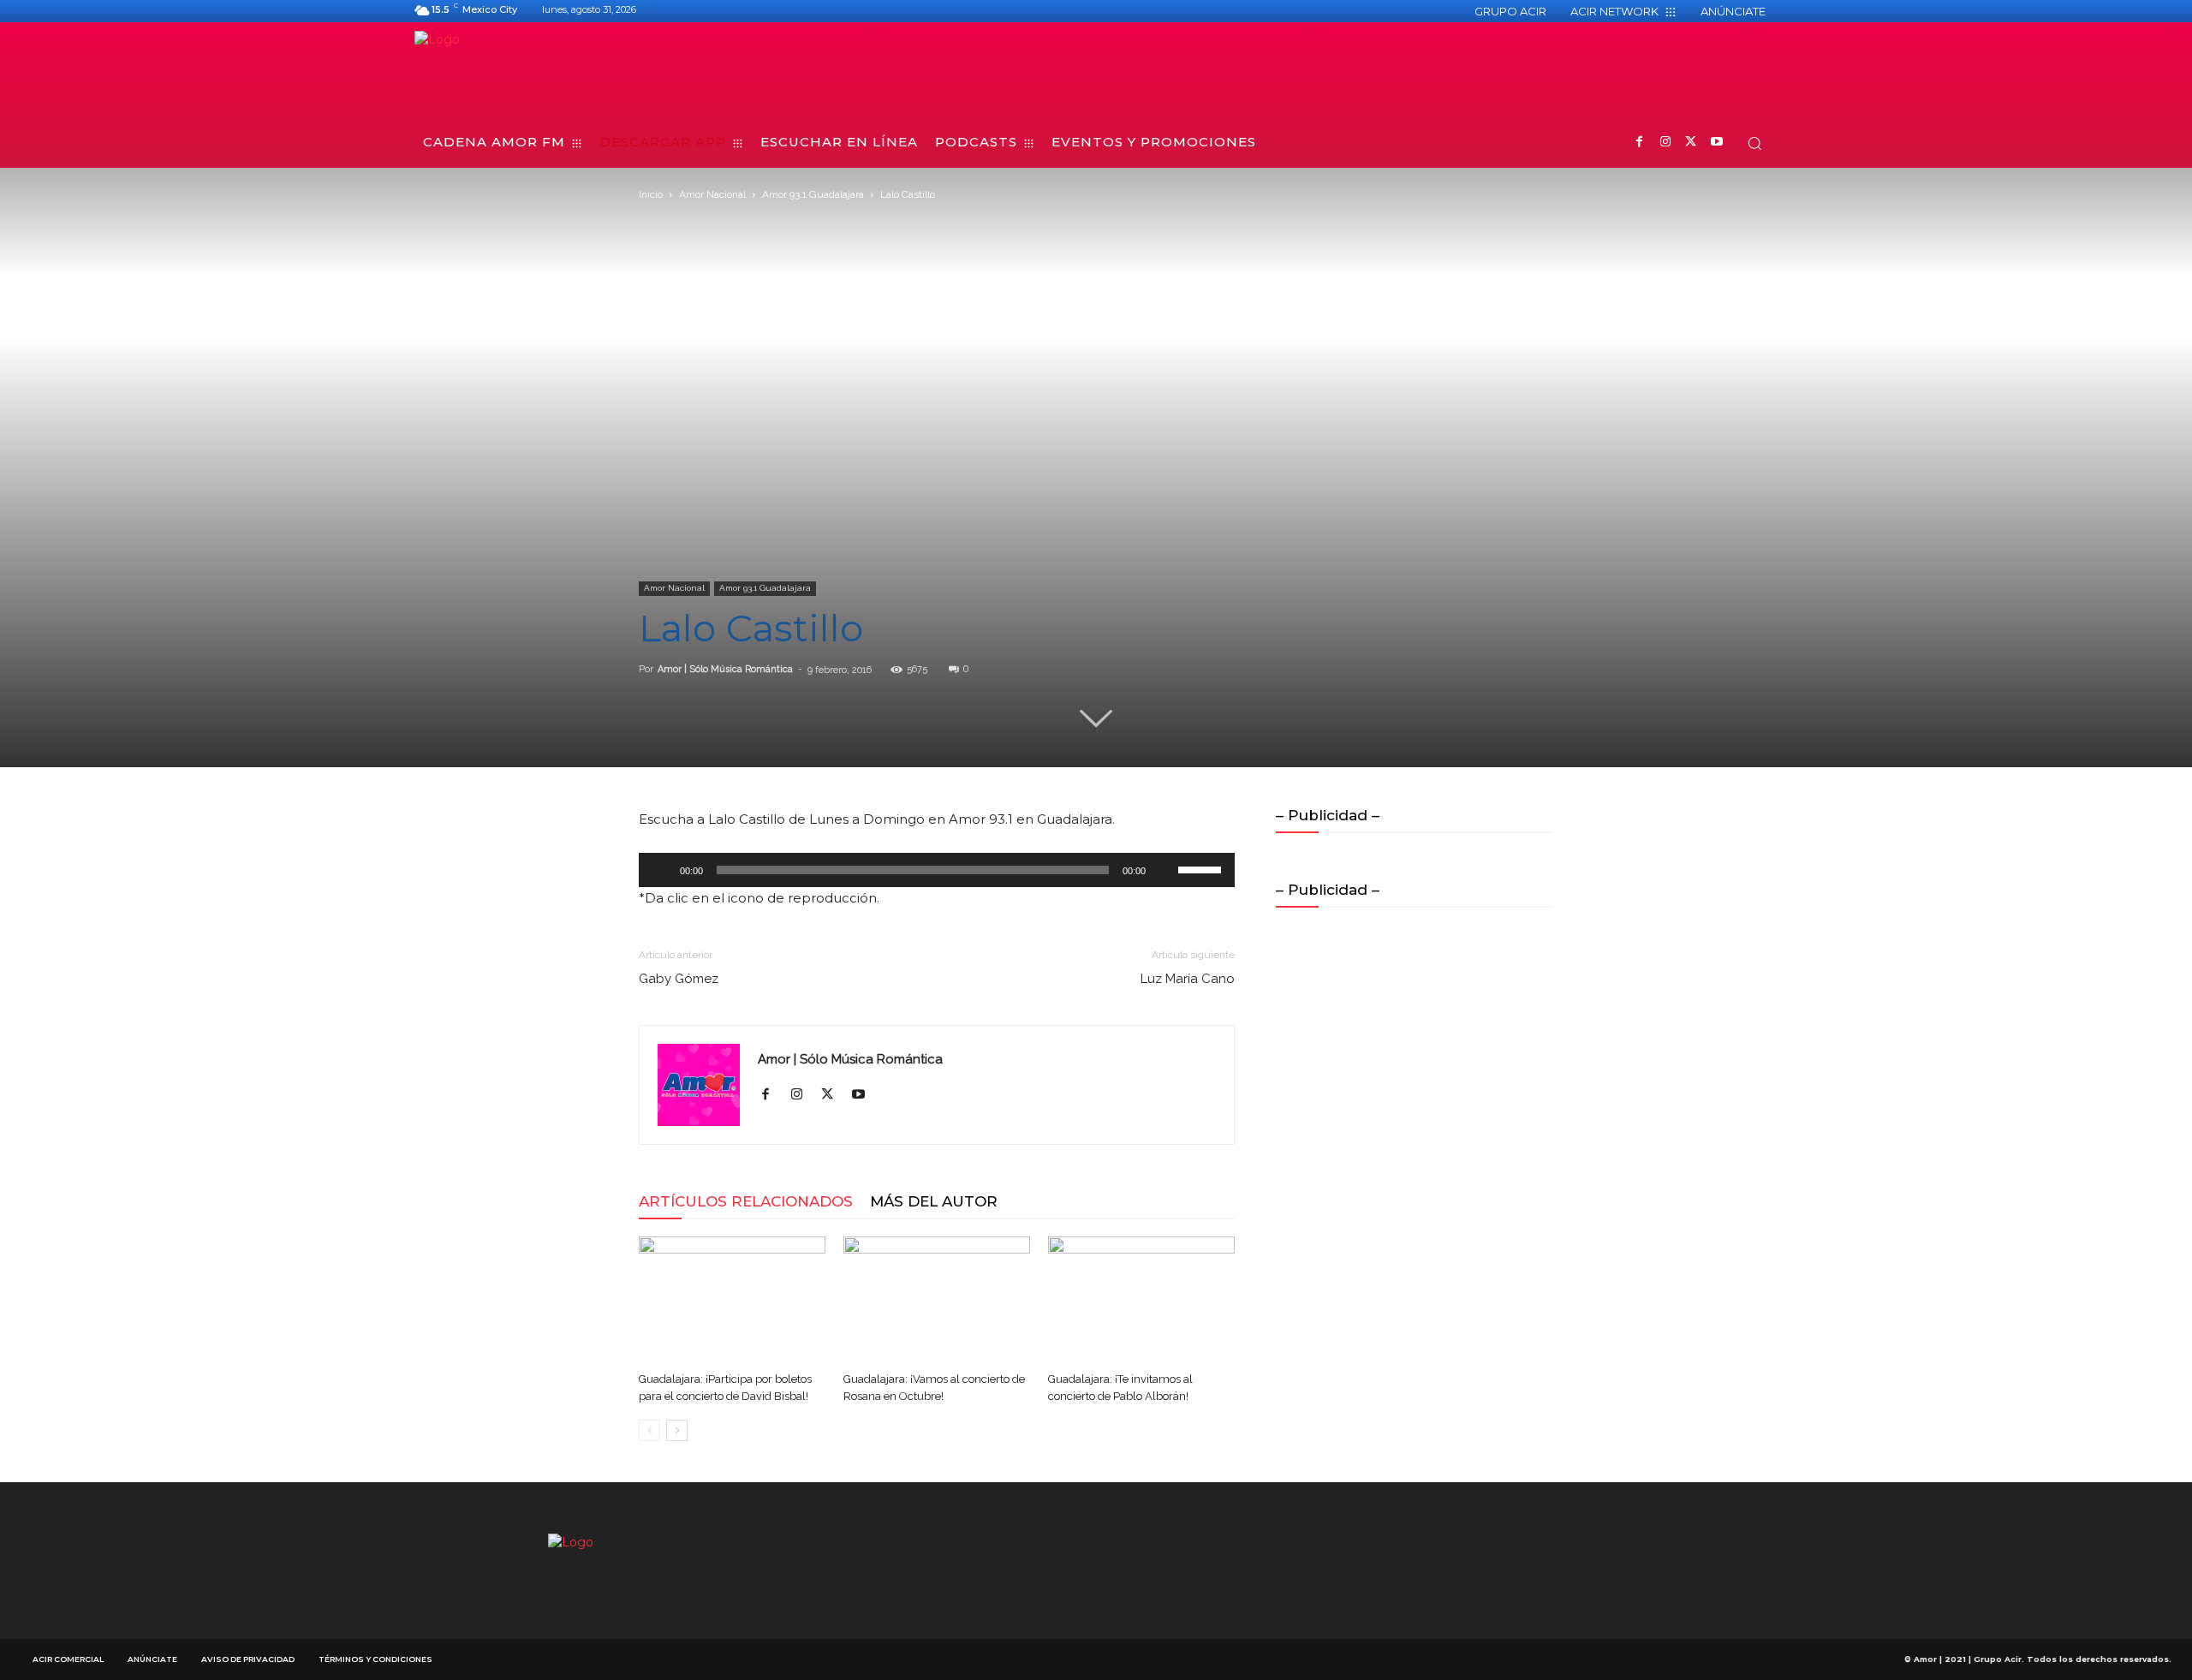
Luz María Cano (1188, 979)
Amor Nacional (712, 194)
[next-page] (677, 1430)
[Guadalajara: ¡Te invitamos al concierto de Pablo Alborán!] (1141, 1301)
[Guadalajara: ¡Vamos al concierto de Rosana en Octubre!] (937, 1301)
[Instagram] (1665, 143)
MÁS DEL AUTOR (934, 1201)
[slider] (1202, 868)
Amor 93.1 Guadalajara (813, 194)
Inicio (651, 194)
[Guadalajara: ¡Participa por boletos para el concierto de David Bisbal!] (732, 1301)
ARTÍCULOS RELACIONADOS (746, 1201)
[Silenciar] (1164, 870)
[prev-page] (649, 1430)
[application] (937, 870)
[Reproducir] (661, 870)
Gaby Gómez (679, 979)
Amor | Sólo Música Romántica (725, 669)
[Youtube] (1716, 143)
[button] (1754, 143)
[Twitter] (1691, 143)
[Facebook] (1639, 143)
